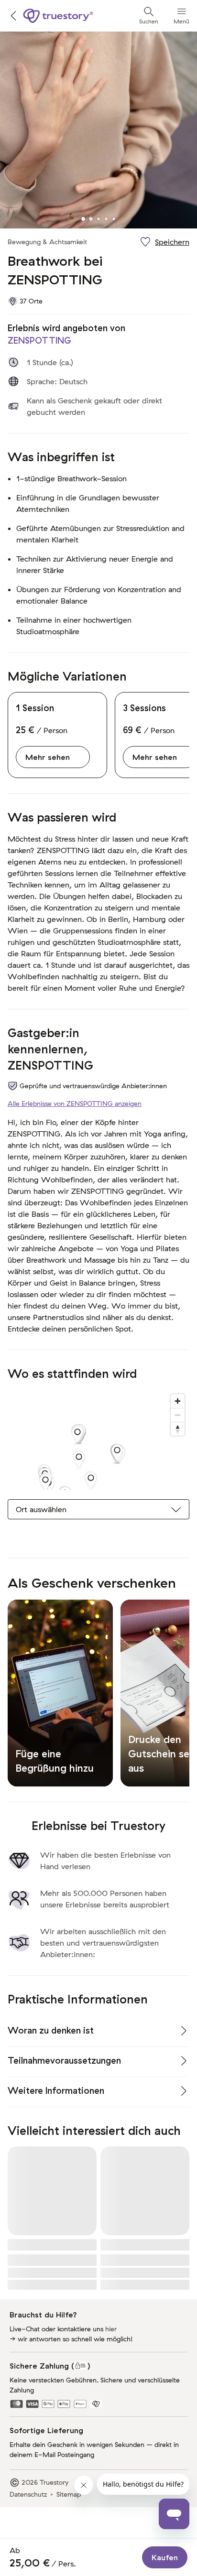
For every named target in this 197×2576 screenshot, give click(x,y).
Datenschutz (28, 2494)
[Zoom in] (178, 1401)
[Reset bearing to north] (178, 1429)
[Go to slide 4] (106, 219)
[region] (98, 1440)
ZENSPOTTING (39, 341)
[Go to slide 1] (83, 219)
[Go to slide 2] (91, 219)
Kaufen (165, 2557)
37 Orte (31, 301)
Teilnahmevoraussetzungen (64, 2061)
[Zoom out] (178, 1415)
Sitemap (69, 2494)
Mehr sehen (48, 757)
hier (111, 2329)
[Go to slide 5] (114, 219)
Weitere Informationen (56, 2091)
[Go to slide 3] (98, 219)
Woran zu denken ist (51, 2030)
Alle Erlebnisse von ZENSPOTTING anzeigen (75, 1104)
